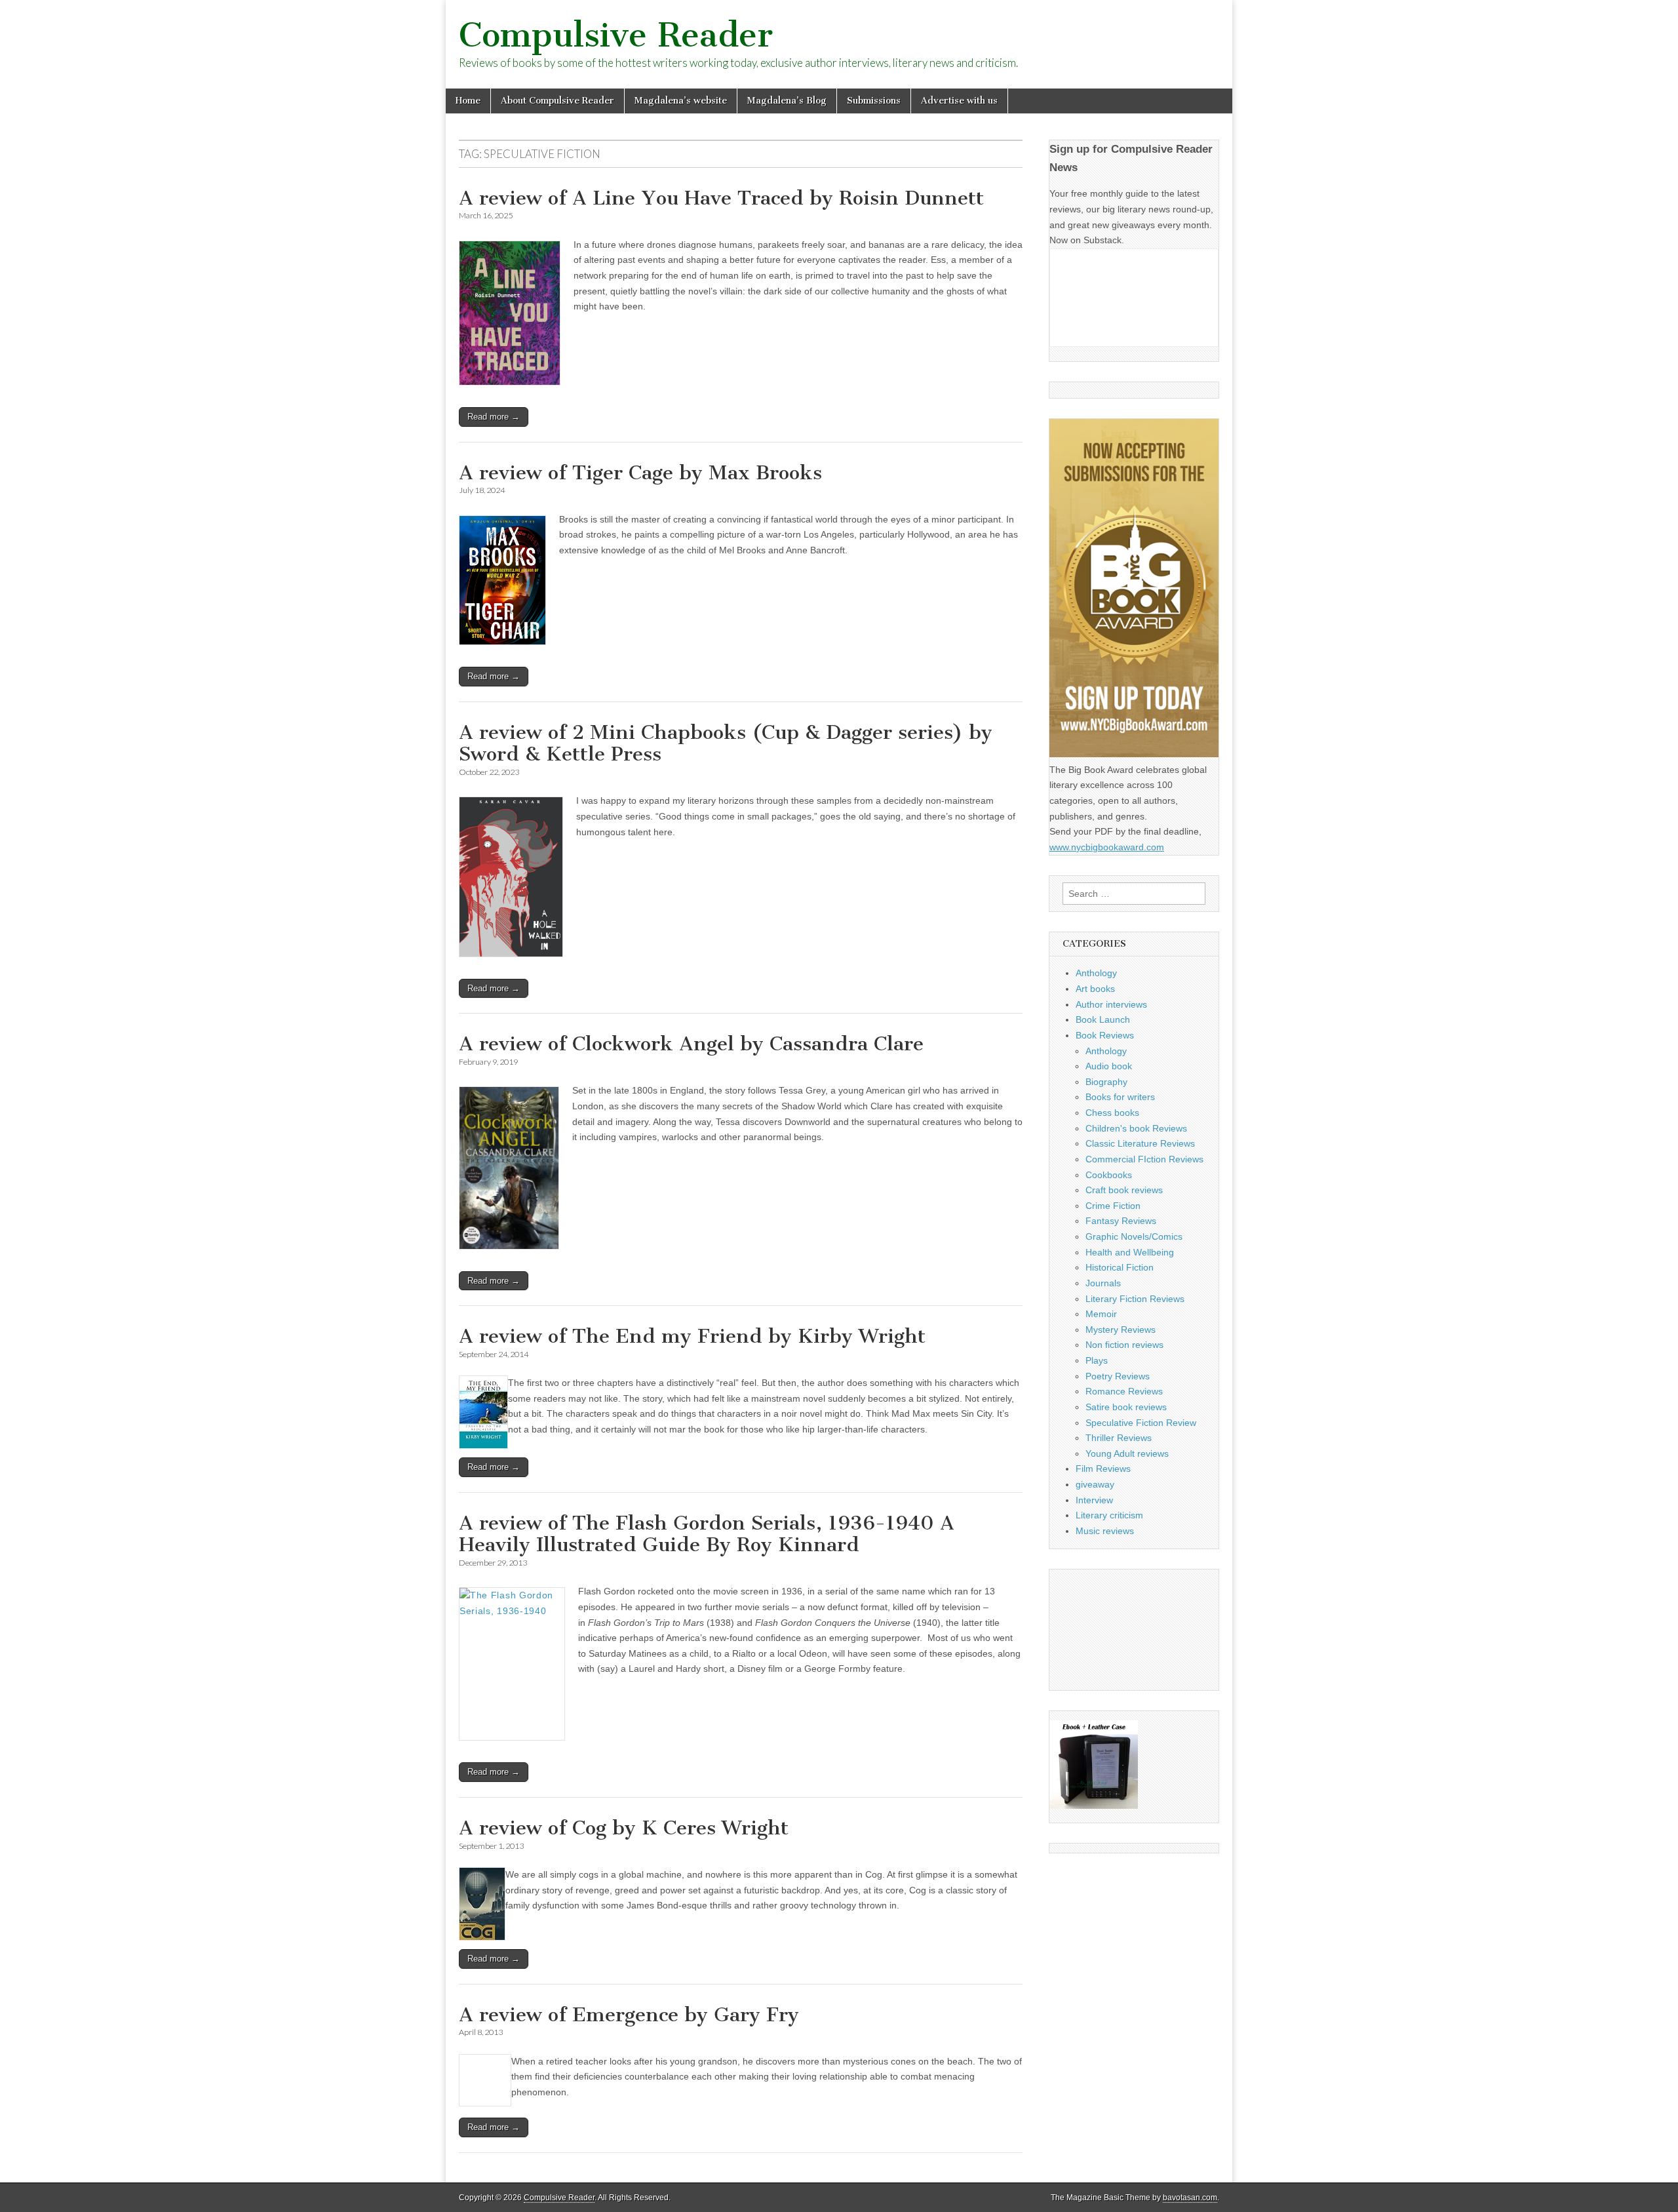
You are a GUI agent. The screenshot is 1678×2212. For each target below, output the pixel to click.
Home (468, 101)
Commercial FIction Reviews (1144, 1159)
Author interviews (1111, 1004)
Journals (1103, 1283)
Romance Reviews (1124, 1391)
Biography (1106, 1082)
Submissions (874, 101)
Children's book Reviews (1136, 1128)
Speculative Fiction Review (1141, 1423)
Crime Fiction (1113, 1206)
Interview (1094, 1500)
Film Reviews (1103, 1469)
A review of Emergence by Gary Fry (629, 2015)
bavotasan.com (1190, 2198)
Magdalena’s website (681, 101)
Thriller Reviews (1119, 1438)
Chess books (1112, 1113)
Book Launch (1103, 1019)
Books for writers (1120, 1097)
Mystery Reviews (1121, 1330)
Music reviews (1105, 1531)
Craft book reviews (1124, 1190)
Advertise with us (959, 101)
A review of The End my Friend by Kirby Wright (692, 1336)
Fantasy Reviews (1121, 1221)
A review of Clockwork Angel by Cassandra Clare (691, 1044)
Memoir (1101, 1314)
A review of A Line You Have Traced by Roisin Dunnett (721, 198)
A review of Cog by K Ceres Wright (624, 1828)
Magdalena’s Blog (787, 101)
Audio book (1109, 1066)
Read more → (494, 417)
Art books (1095, 989)
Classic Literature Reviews (1140, 1143)
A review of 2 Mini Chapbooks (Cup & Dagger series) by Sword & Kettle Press (726, 743)
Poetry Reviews (1118, 1376)
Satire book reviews (1126, 1407)
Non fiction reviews (1124, 1345)
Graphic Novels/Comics (1134, 1236)
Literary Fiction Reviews (1135, 1299)
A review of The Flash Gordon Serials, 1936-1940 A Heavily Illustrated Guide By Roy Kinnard (707, 1534)
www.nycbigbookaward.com (1107, 847)
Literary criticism (1109, 1515)
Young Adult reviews (1127, 1453)
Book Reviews (1105, 1035)
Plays (1097, 1360)
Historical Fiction (1120, 1267)
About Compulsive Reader (557, 101)
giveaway (1095, 1484)
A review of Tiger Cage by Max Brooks (640, 473)
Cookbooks (1109, 1175)
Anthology (1096, 973)
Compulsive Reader (616, 35)
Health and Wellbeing (1130, 1252)
